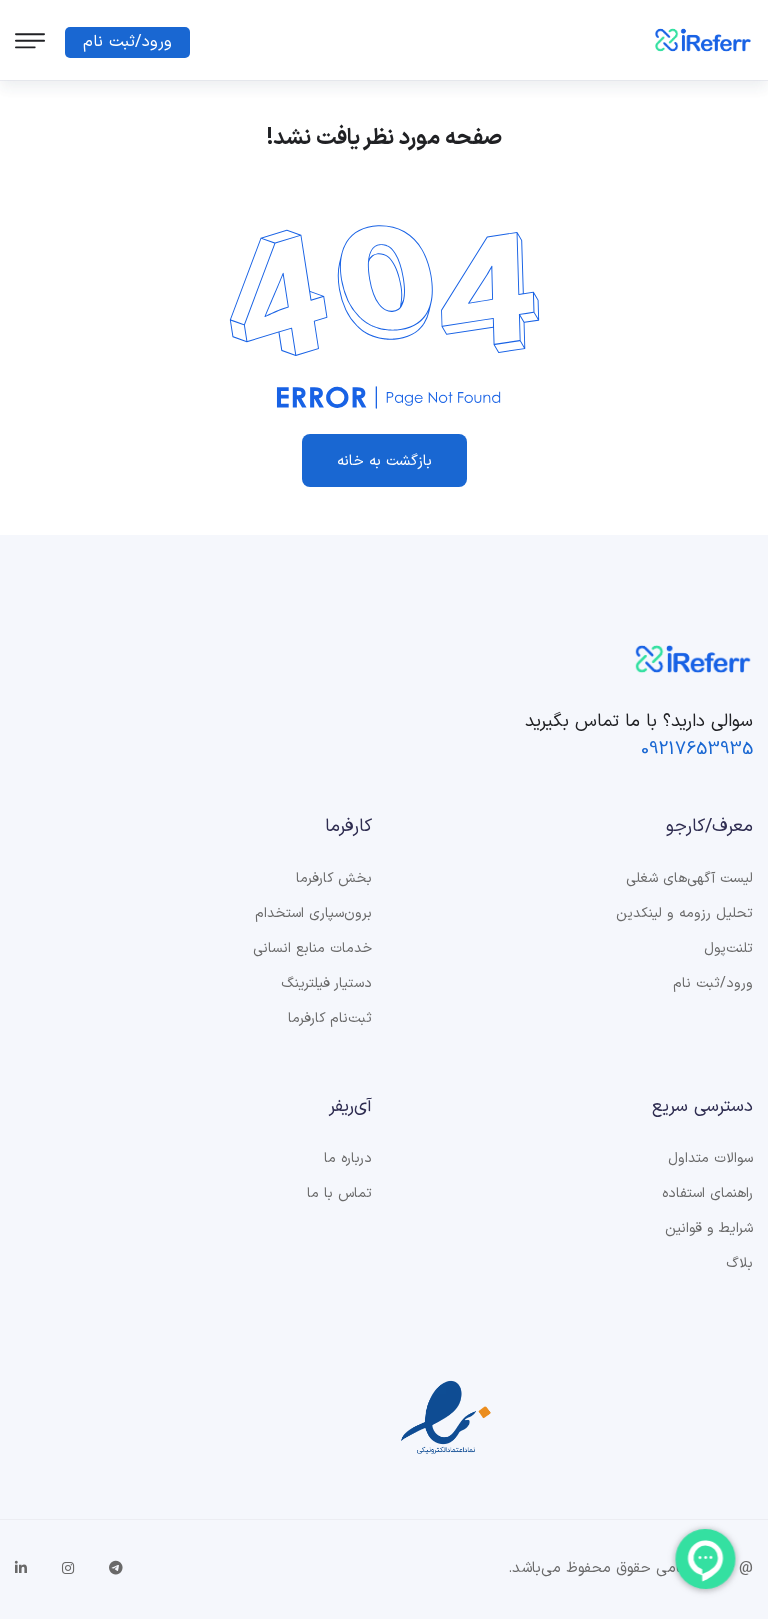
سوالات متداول (710, 1159)
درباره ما (348, 1159)
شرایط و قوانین (709, 1229)
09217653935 (697, 749)
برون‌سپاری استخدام (313, 914)
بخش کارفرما (334, 879)
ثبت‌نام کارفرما (330, 1019)
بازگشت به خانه (384, 461)
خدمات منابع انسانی (312, 949)
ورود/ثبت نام (127, 42)
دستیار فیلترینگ (326, 984)
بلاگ (739, 1264)
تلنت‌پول (728, 949)
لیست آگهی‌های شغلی (689, 879)
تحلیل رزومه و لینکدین (684, 914)
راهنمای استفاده (707, 1194)
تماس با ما (339, 1194)
